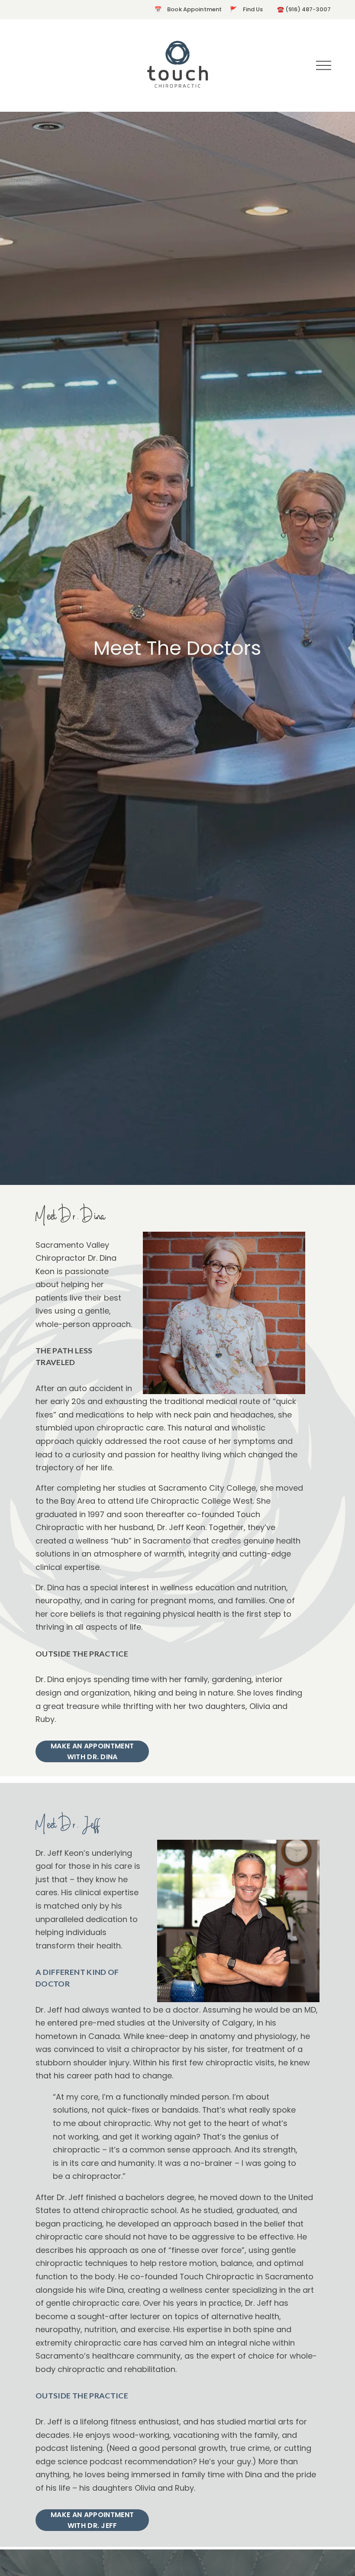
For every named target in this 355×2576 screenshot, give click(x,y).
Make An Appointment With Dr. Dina (92, 1751)
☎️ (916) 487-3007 (303, 9)
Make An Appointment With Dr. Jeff (92, 2520)
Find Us (253, 9)
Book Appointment (194, 9)
